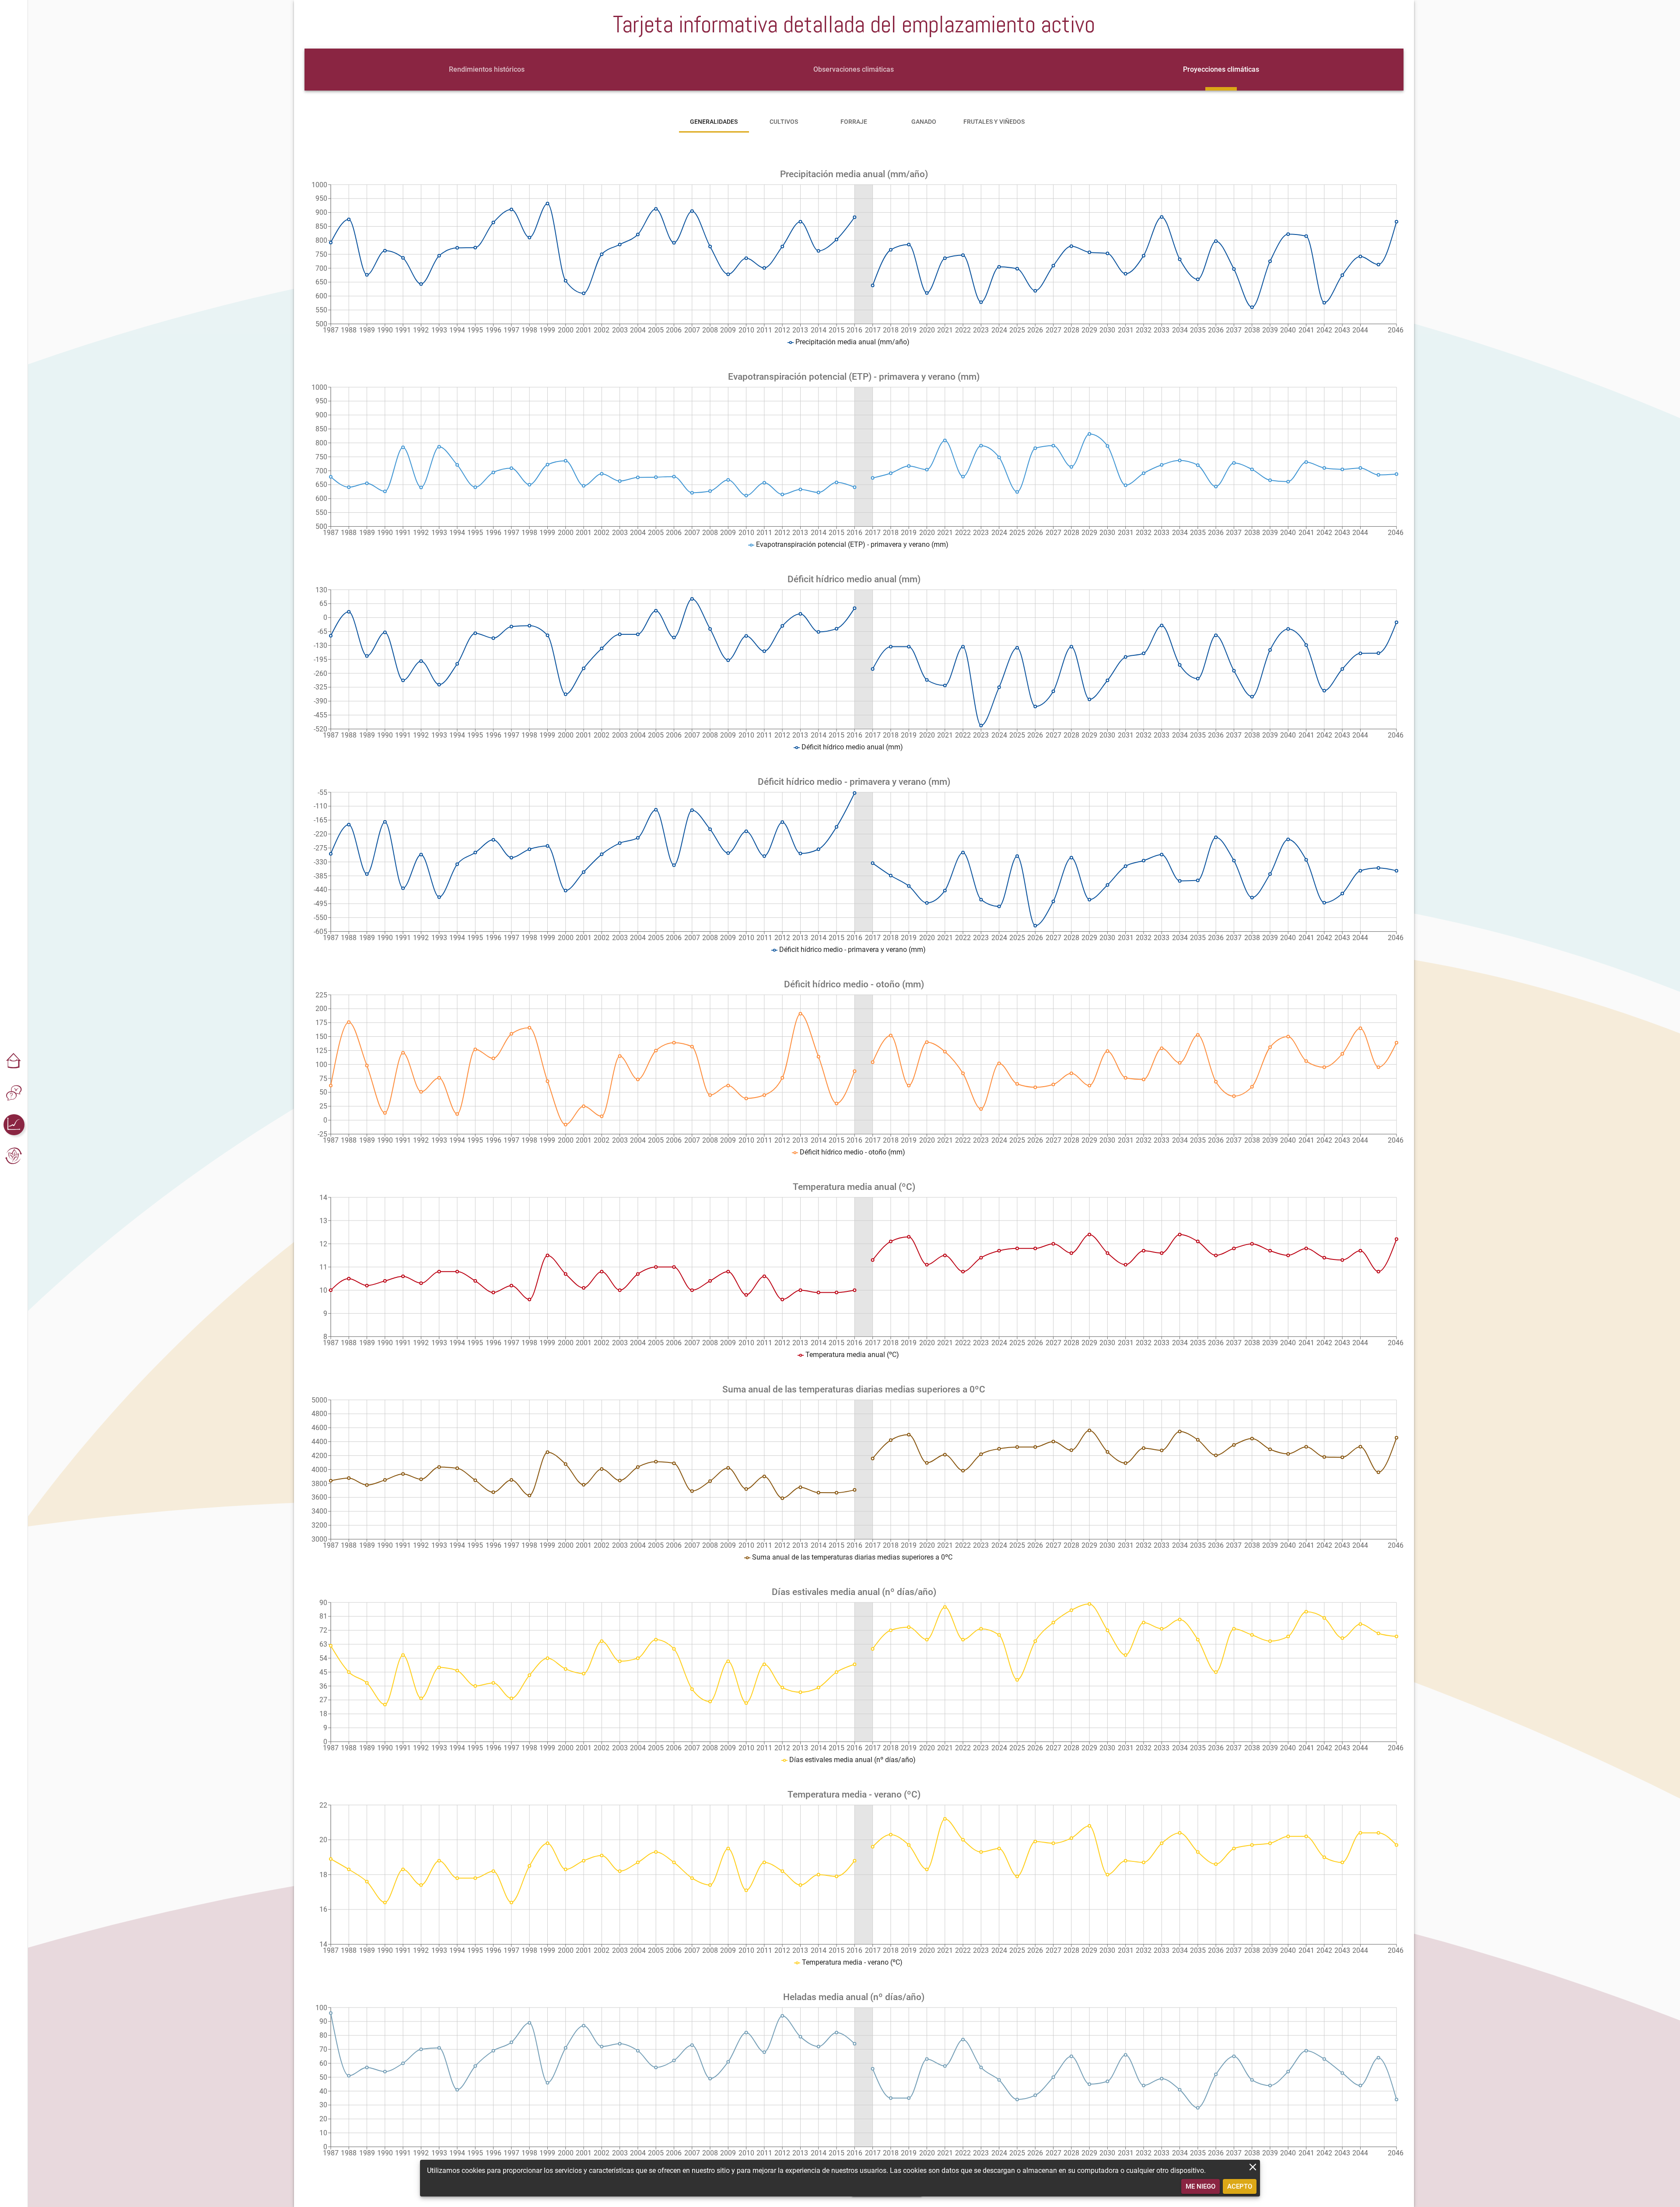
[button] (14, 1062)
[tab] (487, 70)
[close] (1253, 2167)
